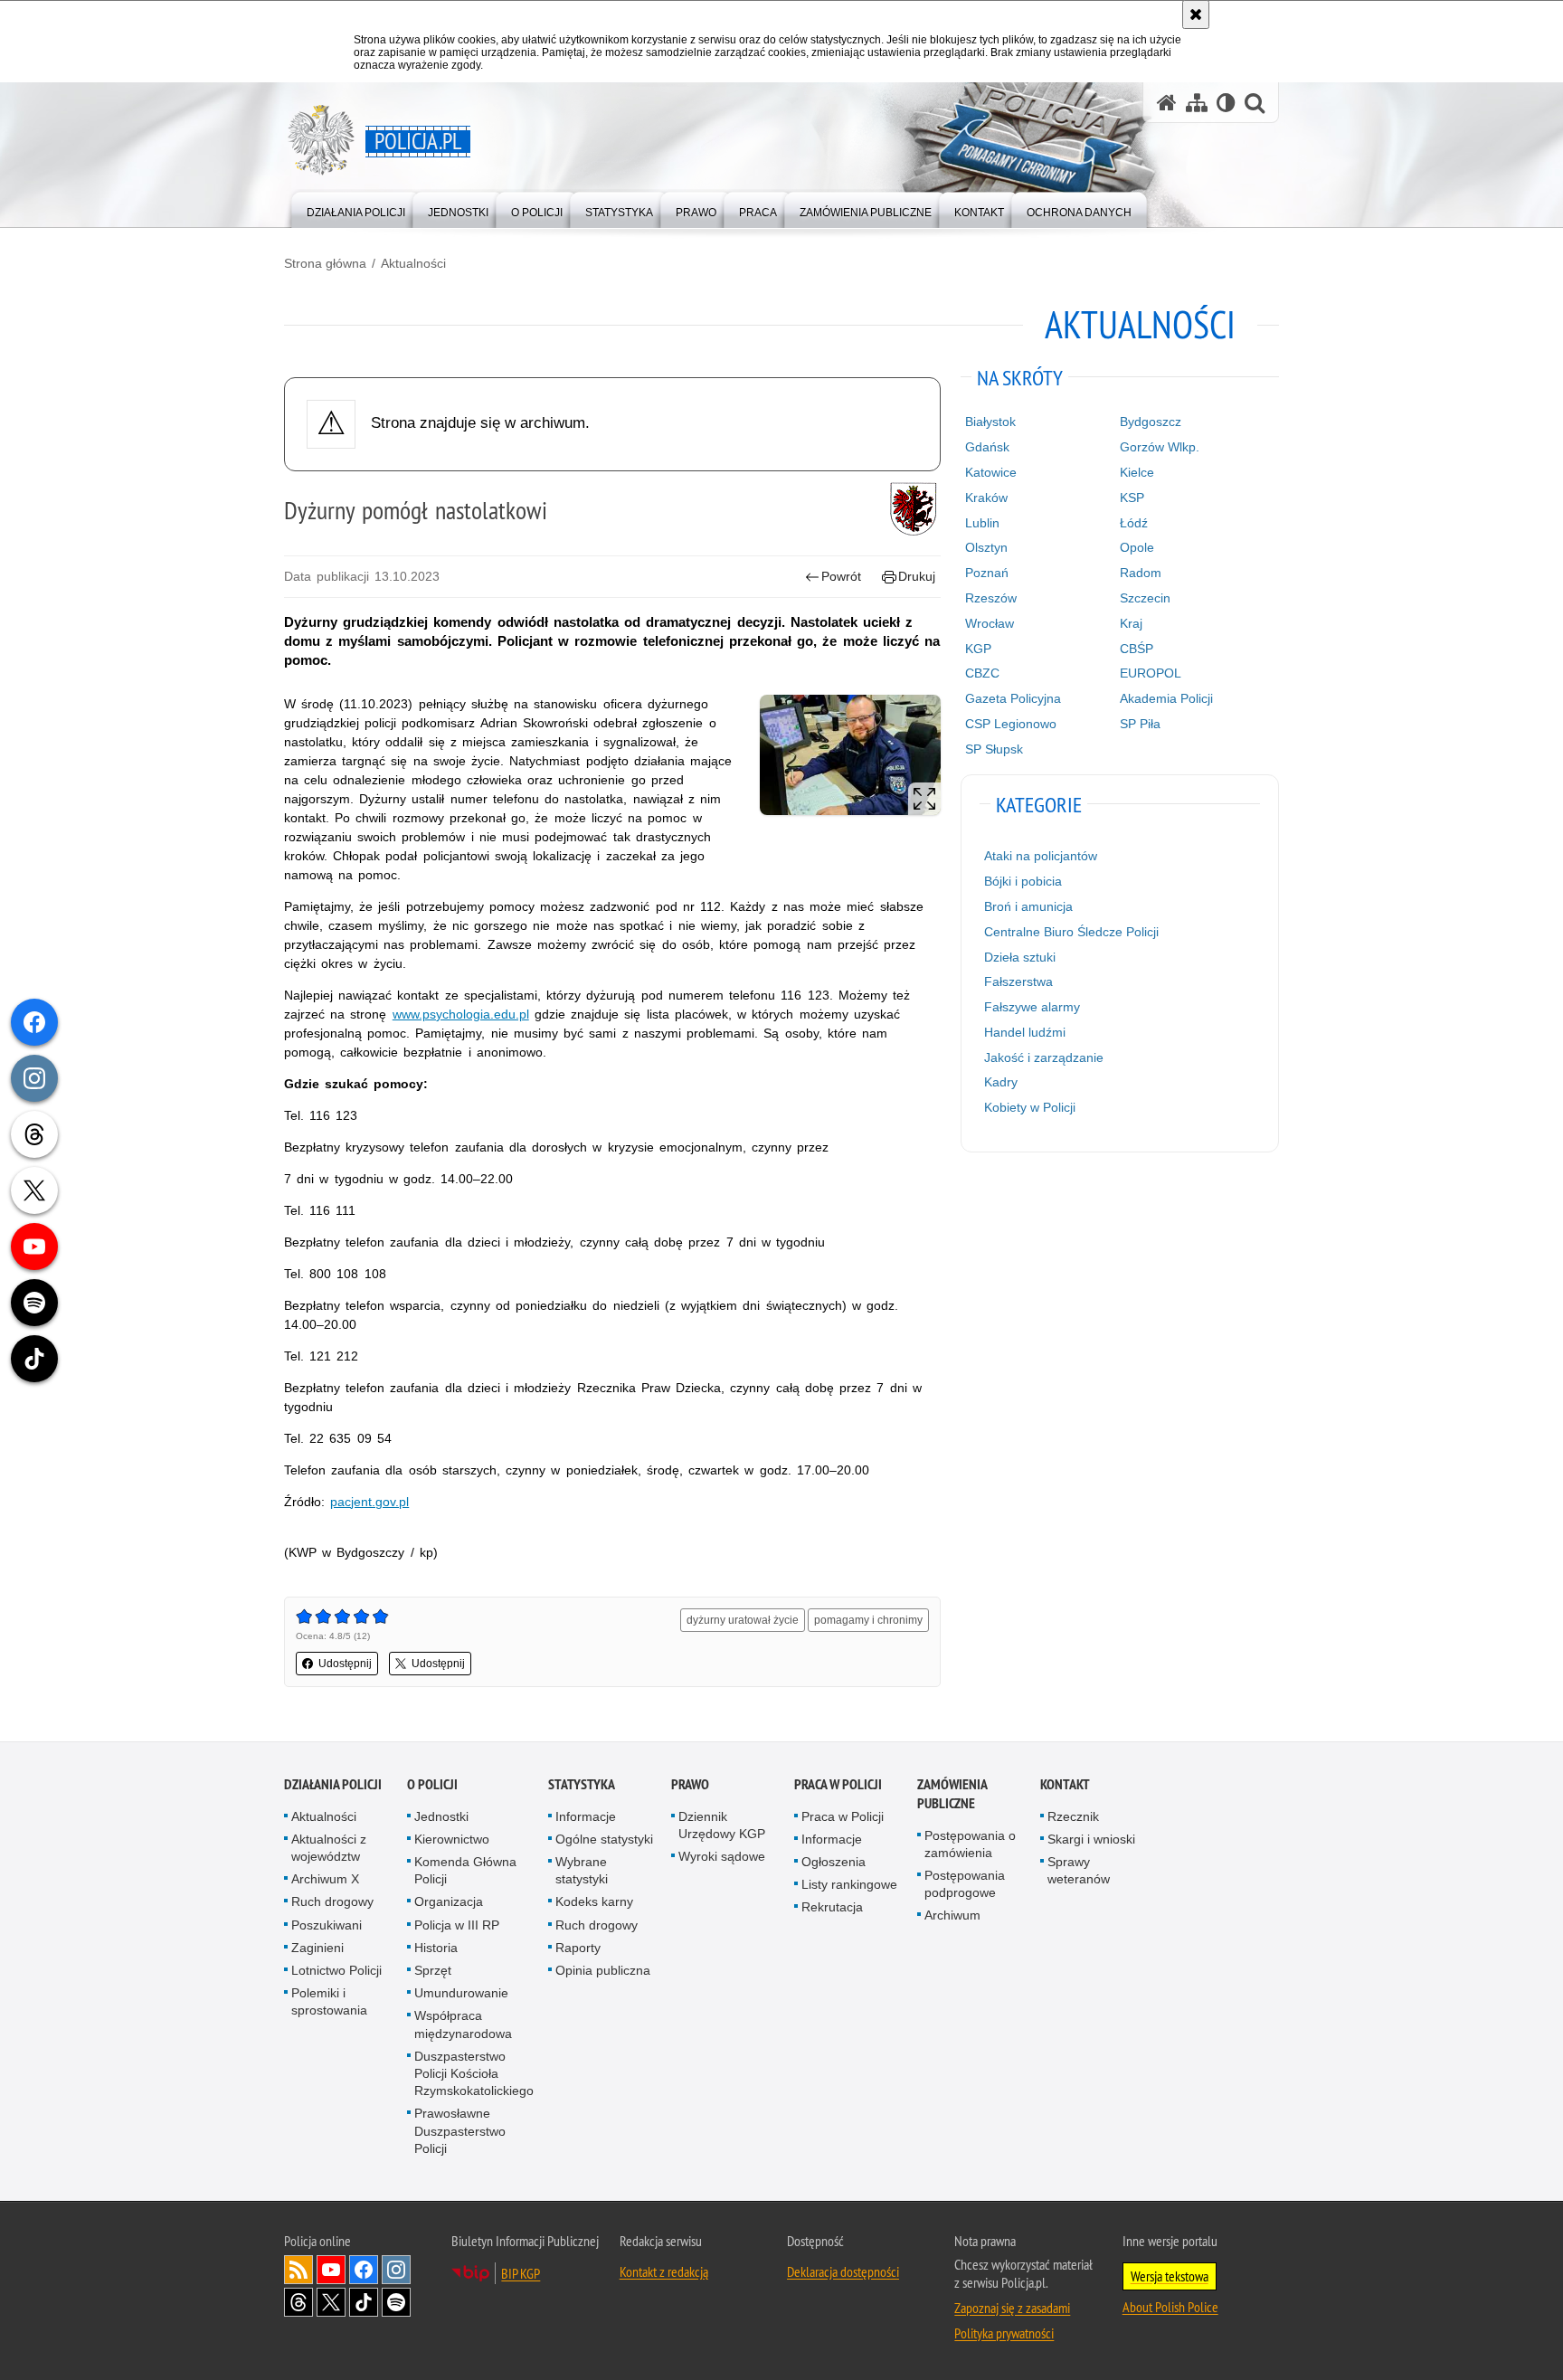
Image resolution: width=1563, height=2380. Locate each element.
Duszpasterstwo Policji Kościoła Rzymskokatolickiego (474, 2073)
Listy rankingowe (849, 1884)
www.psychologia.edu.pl (461, 1014)
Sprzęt (433, 1970)
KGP (978, 649)
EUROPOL (1151, 673)
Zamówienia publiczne (952, 1794)
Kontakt (1065, 1784)
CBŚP (1137, 649)
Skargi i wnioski (1091, 1839)
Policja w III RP (457, 1925)
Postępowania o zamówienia (970, 1844)
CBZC (982, 673)
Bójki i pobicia (1023, 881)
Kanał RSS (298, 2270)
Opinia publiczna (603, 1970)
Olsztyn (986, 547)
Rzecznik (1073, 1816)
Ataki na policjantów (1041, 856)
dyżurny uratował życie (743, 1620)
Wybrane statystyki (582, 1870)
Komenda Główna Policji (465, 1870)
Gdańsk (987, 447)
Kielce (1137, 472)
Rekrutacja (832, 1907)
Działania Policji (333, 1784)
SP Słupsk (994, 749)
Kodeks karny (594, 1901)
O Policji (432, 1784)
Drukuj (917, 576)
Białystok (990, 422)
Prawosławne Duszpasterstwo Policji (460, 2130)
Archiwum (952, 1915)
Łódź (1134, 523)
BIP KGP (521, 2273)
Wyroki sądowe (722, 1856)
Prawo (690, 1784)
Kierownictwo (452, 1839)
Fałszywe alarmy (1032, 1007)
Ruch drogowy (332, 1901)
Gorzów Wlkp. (1160, 447)
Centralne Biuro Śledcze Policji (1071, 932)
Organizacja (449, 1901)
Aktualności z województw (329, 1848)
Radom (1141, 573)
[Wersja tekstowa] (1226, 103)
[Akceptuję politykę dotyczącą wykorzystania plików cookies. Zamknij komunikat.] (1196, 14)
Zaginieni (317, 1948)
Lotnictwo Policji (336, 1970)
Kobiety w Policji (1030, 1107)
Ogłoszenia (834, 1862)
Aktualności (413, 263)
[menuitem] (356, 209)
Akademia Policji (1166, 698)
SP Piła (1140, 724)
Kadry (1001, 1082)
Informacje (586, 1816)
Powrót (841, 576)
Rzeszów (991, 598)
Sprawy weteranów (1079, 1870)
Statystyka (582, 1784)
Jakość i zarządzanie (1044, 1057)
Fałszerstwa (1018, 981)
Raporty (578, 1948)
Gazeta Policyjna (1013, 698)
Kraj (1131, 623)
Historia (436, 1948)
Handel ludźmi (1025, 1032)
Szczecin (1145, 598)
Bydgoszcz (1151, 422)
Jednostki (441, 1816)
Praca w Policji (838, 1784)
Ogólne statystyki (604, 1839)
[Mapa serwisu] (1197, 103)
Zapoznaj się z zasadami (1012, 2308)
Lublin (982, 523)
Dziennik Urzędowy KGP (722, 1825)
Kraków (986, 498)
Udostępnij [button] (345, 1664)
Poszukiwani (327, 1925)
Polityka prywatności (1004, 2333)
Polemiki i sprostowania (329, 2001)
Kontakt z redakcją (664, 2271)
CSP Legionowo (1011, 724)
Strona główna (325, 263)
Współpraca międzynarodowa (463, 2024)
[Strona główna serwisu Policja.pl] (1167, 103)
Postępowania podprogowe (965, 1884)
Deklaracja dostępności (843, 2271)
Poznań (987, 573)
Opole (1137, 547)
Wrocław (990, 623)
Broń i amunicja (1028, 906)
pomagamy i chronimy (868, 1620)
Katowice (991, 472)
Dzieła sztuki (1020, 957)
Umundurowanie (461, 1993)
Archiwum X (325, 1879)
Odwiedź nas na (331, 2270)
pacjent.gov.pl (369, 1502)
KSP (1132, 498)
